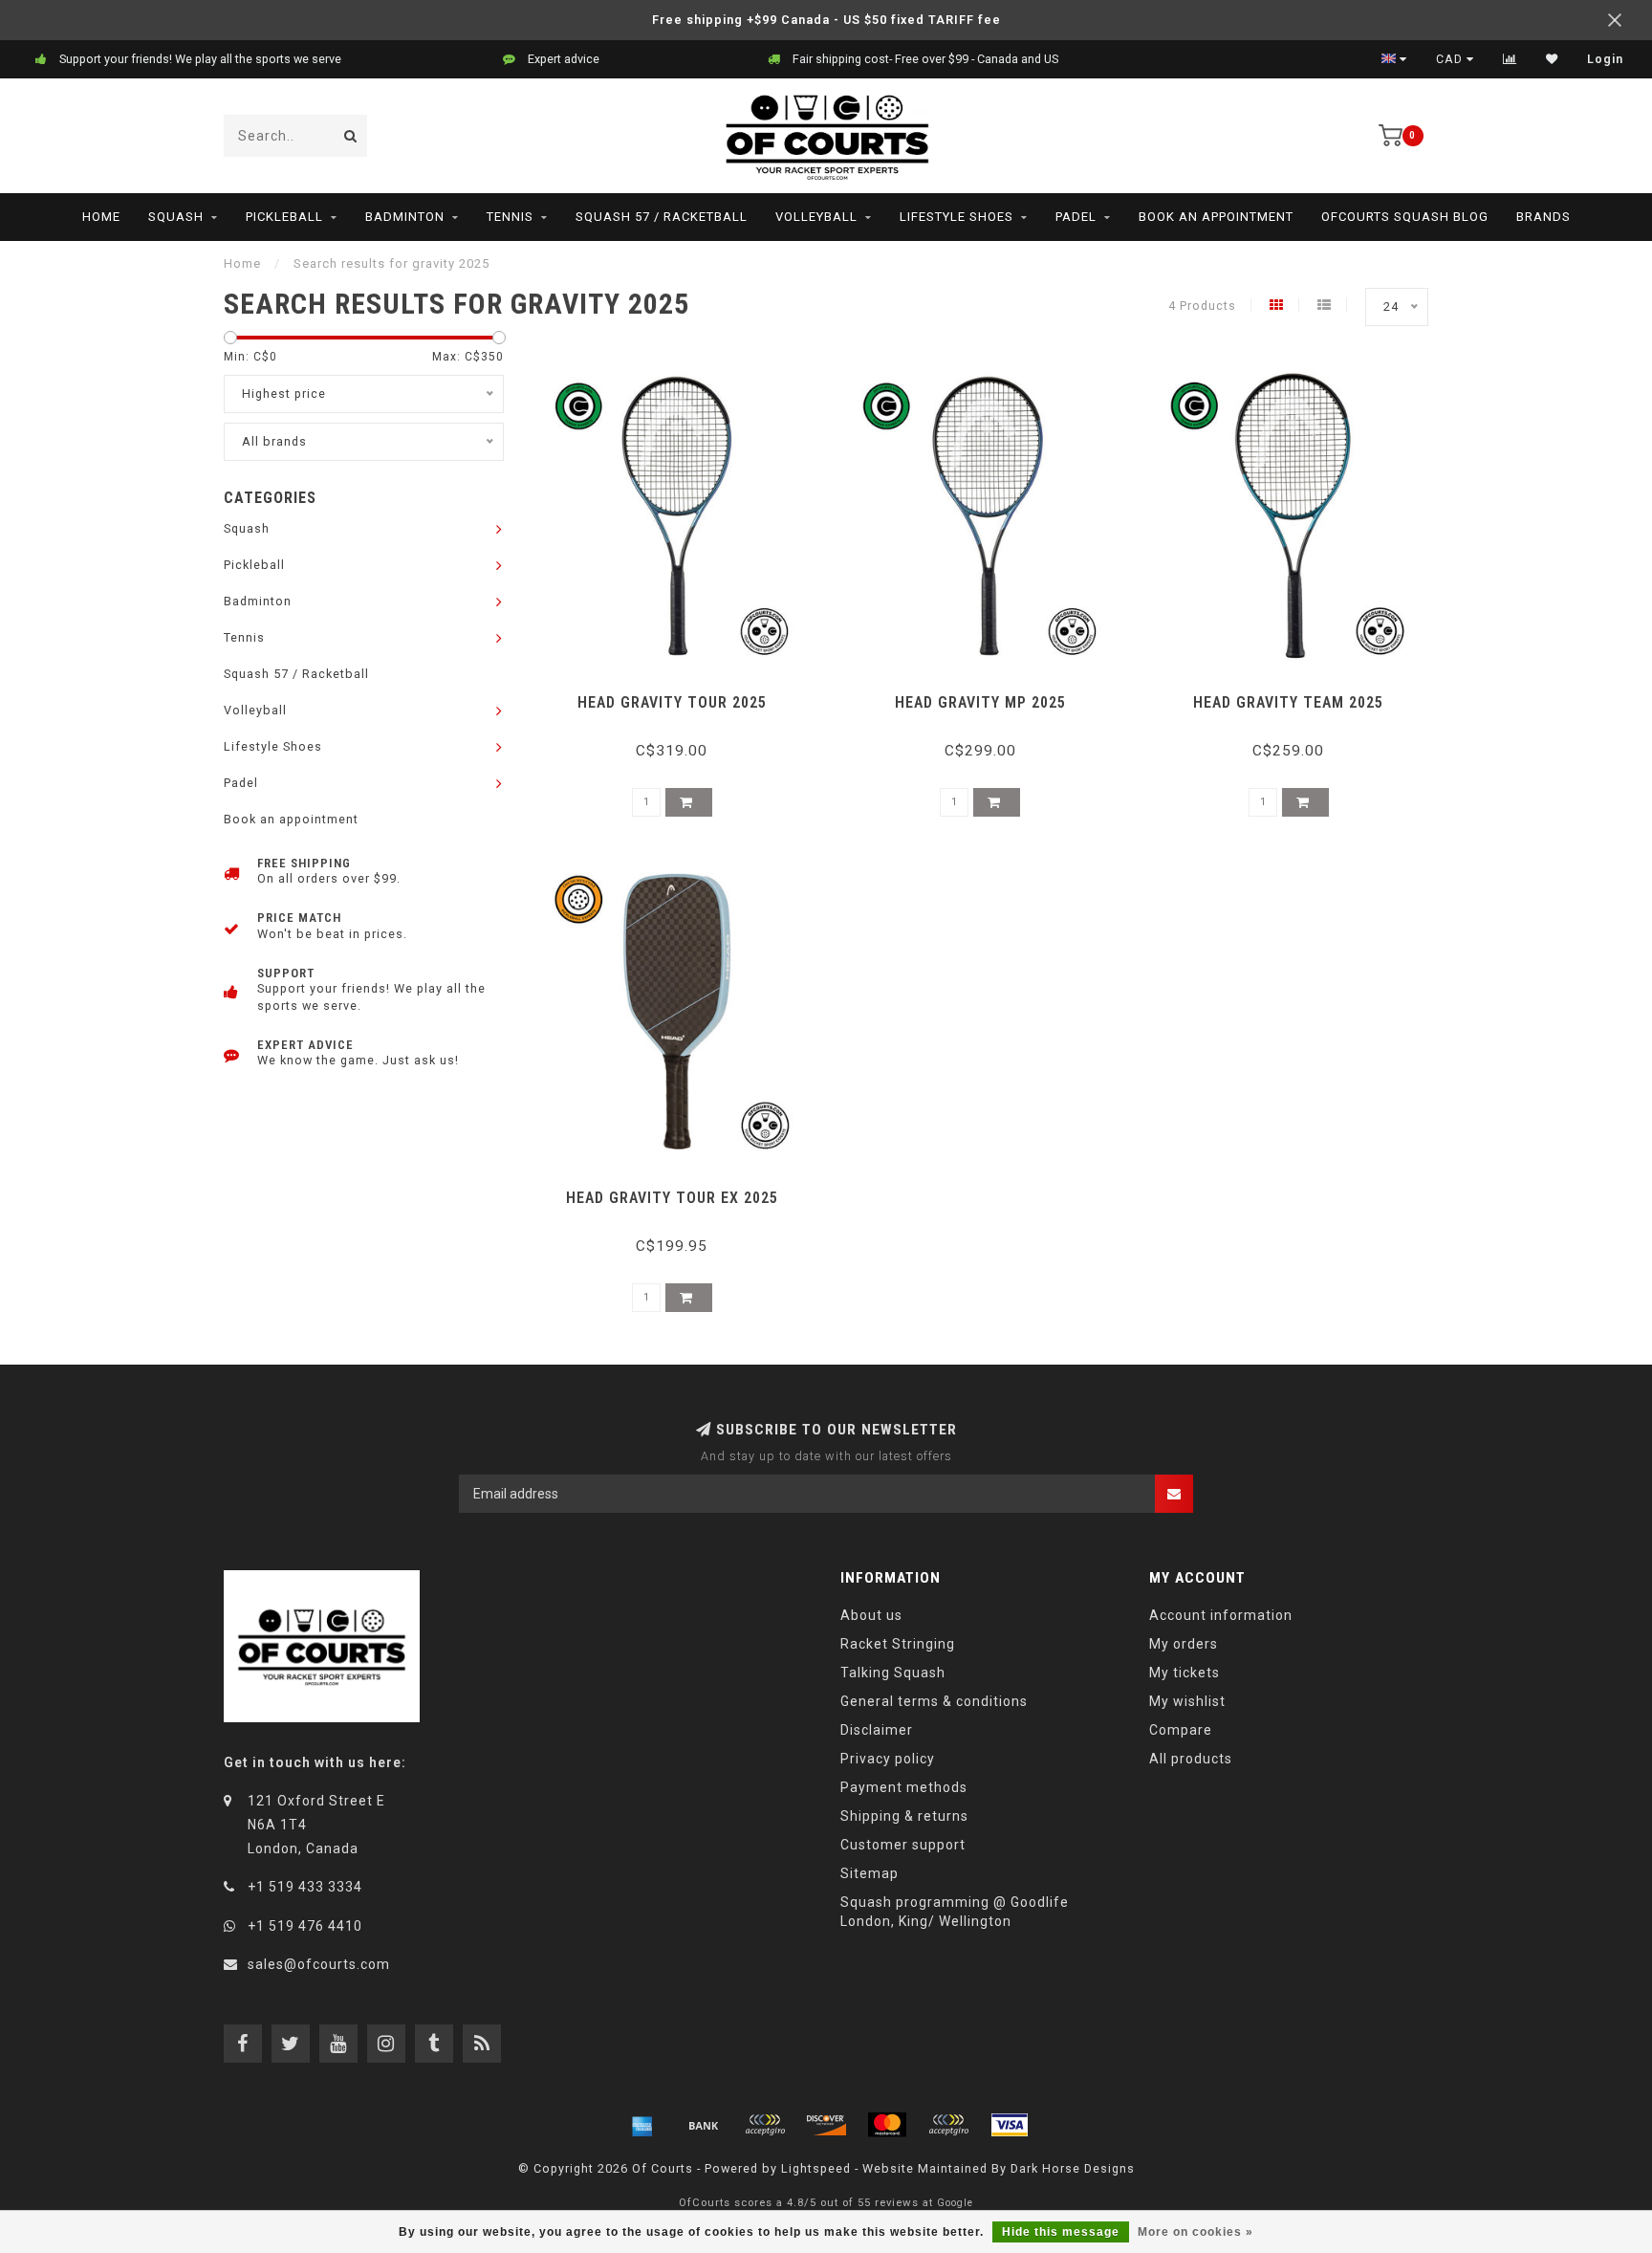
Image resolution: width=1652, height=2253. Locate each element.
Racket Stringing (898, 1644)
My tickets (1185, 1673)
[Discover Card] (826, 2125)
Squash (176, 217)
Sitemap (869, 1873)
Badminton (405, 217)
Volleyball (816, 217)
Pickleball (284, 217)
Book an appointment (1216, 217)
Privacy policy (888, 1759)
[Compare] (1510, 59)
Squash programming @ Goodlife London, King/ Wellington (955, 1912)
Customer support (903, 1845)
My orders (1184, 1644)
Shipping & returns (904, 1816)
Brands (1543, 217)
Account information (1221, 1615)
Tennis (510, 217)
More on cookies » (1196, 2232)
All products (1191, 1759)
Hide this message (1061, 2232)
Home (101, 217)
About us (871, 1615)
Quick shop (680, 696)
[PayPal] (948, 2125)
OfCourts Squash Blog (1405, 217)
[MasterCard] (887, 2125)
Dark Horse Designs (1073, 2168)
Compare (1181, 1730)
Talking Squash (893, 1673)
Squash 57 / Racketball (662, 217)
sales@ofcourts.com (319, 1964)
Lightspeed (816, 2168)
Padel (1076, 217)
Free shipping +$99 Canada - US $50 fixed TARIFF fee (826, 20)
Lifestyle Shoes (956, 217)
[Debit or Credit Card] (765, 2125)
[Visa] (1010, 2125)
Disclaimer (877, 1730)
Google (955, 2203)
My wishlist (1187, 1701)
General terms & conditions (934, 1701)
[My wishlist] (1552, 59)
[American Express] (642, 2125)
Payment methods (904, 1787)
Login (1605, 59)
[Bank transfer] (704, 2125)
